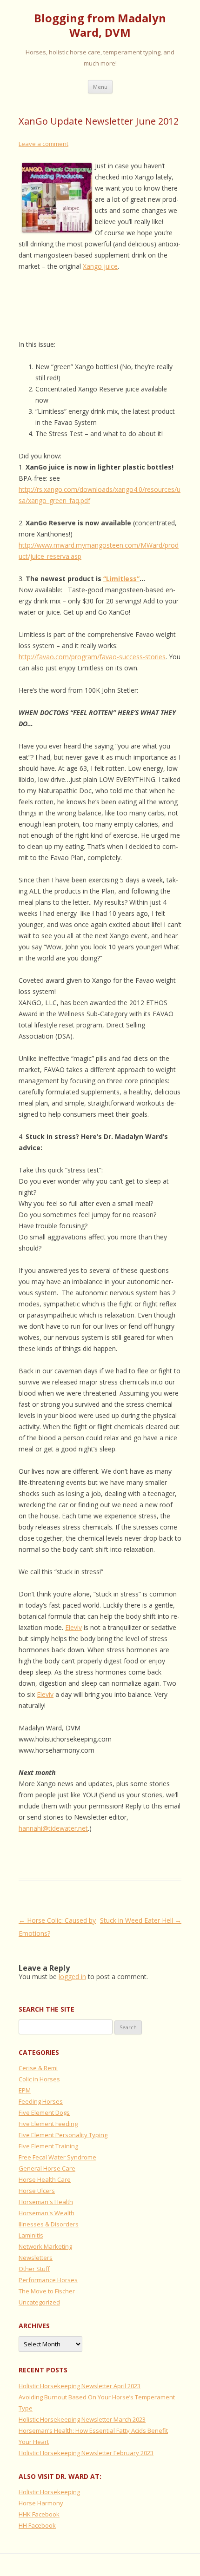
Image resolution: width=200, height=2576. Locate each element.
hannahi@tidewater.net (53, 1828)
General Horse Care (47, 2168)
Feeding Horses (41, 2101)
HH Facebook (37, 2525)
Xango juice (100, 266)
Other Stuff (34, 2269)
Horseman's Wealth (47, 2213)
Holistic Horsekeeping (49, 2492)
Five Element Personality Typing (63, 2135)
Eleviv (73, 1627)
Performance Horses (48, 2280)
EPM (25, 2090)
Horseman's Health (46, 2202)
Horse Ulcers (37, 2191)
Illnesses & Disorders (49, 2224)
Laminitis (31, 2235)
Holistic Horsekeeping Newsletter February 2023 (86, 2453)
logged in (72, 1977)
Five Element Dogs (44, 2112)
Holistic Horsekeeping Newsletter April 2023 (80, 2386)
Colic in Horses (39, 2079)
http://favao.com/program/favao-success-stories (92, 657)
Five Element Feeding (48, 2124)
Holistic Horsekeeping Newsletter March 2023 (82, 2419)
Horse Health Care (45, 2179)
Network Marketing (45, 2246)
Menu (100, 87)
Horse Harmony (41, 2503)
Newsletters (36, 2258)
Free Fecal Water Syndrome (57, 2157)
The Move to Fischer (47, 2291)
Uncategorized (39, 2302)
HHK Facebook (39, 2514)
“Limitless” (121, 579)
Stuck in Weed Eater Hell (141, 1920)
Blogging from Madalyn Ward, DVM (100, 26)
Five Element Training (48, 2146)
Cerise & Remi (38, 2068)
